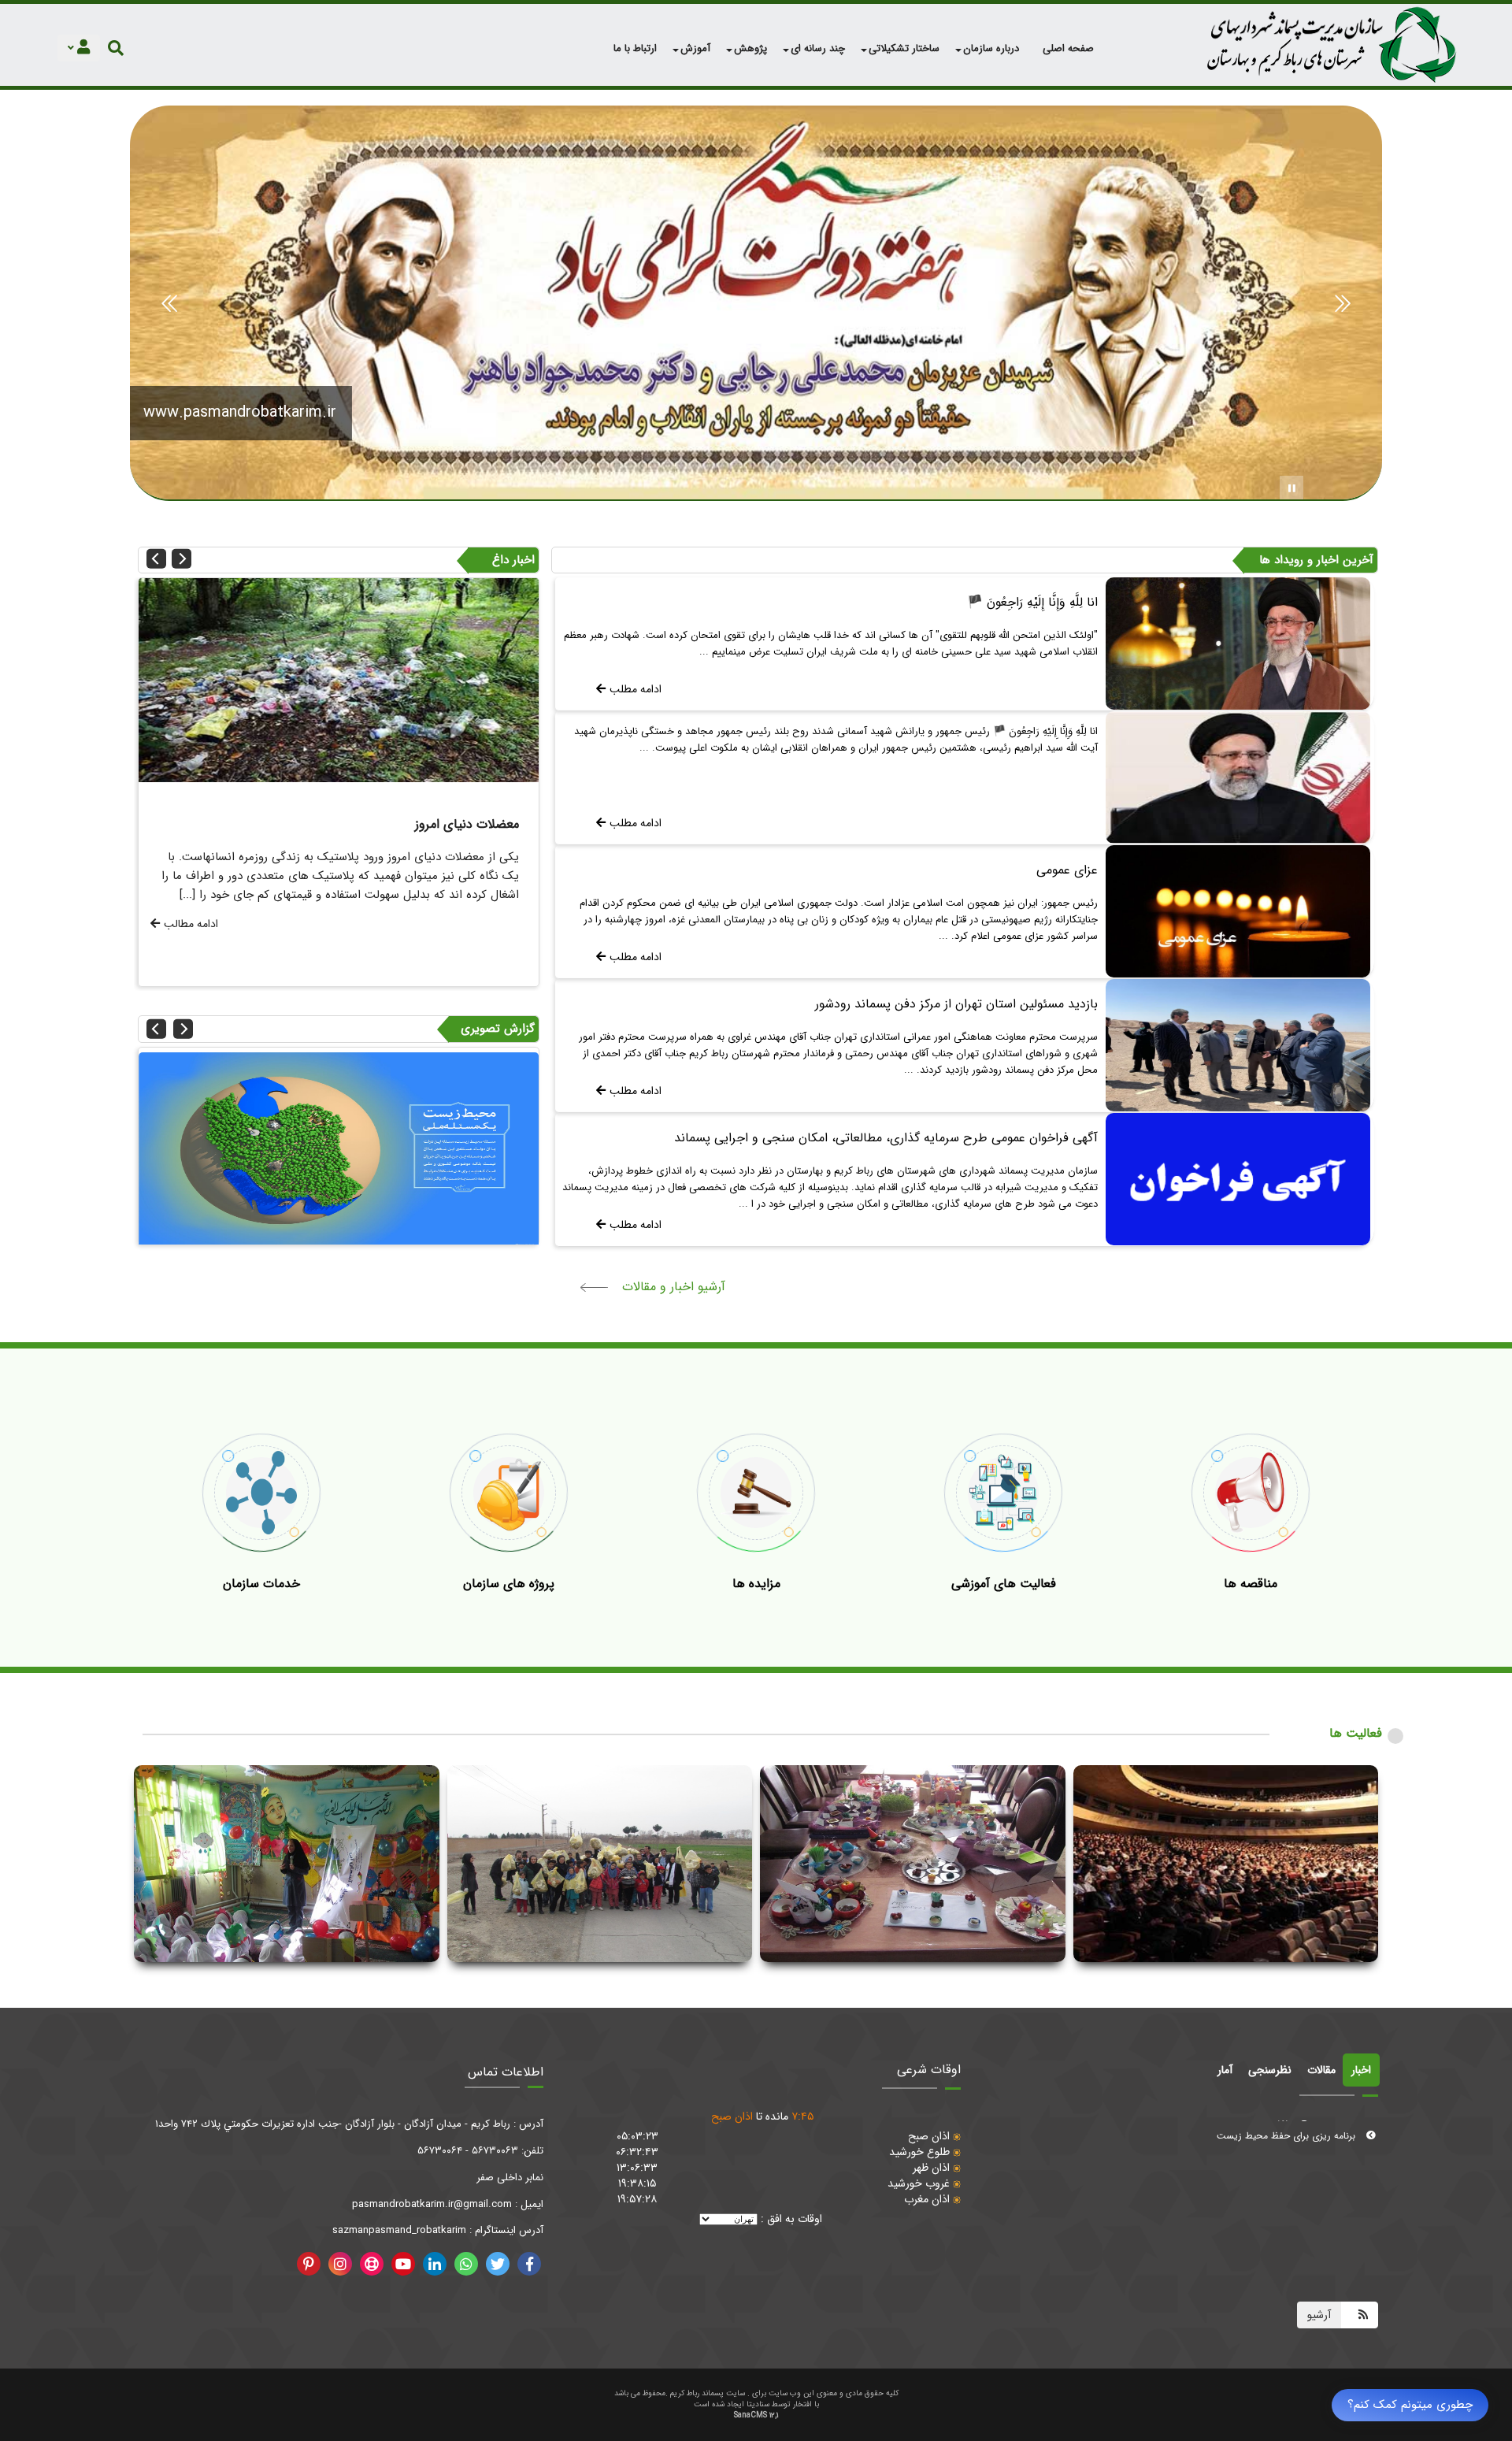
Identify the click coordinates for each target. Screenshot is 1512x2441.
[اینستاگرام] (340, 2264)
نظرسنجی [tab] (1270, 2070)
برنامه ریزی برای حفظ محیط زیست (1288, 2152)
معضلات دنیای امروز (1319, 2131)
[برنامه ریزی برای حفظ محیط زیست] (352, 680)
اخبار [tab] (1361, 2070)
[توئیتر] (498, 2264)
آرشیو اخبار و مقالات (674, 1287)
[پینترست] (309, 2264)
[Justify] (116, 48)
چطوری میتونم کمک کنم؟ (1410, 2405)
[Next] (182, 559)
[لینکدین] (435, 2264)
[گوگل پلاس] (466, 2264)
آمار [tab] (1225, 2070)
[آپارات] (372, 2264)
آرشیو (1319, 2315)
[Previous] (156, 559)
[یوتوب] (403, 2264)
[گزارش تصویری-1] (354, 1150)
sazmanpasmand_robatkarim (399, 2230)
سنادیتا (758, 2404)
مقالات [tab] (1321, 2070)
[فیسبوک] (529, 2264)
